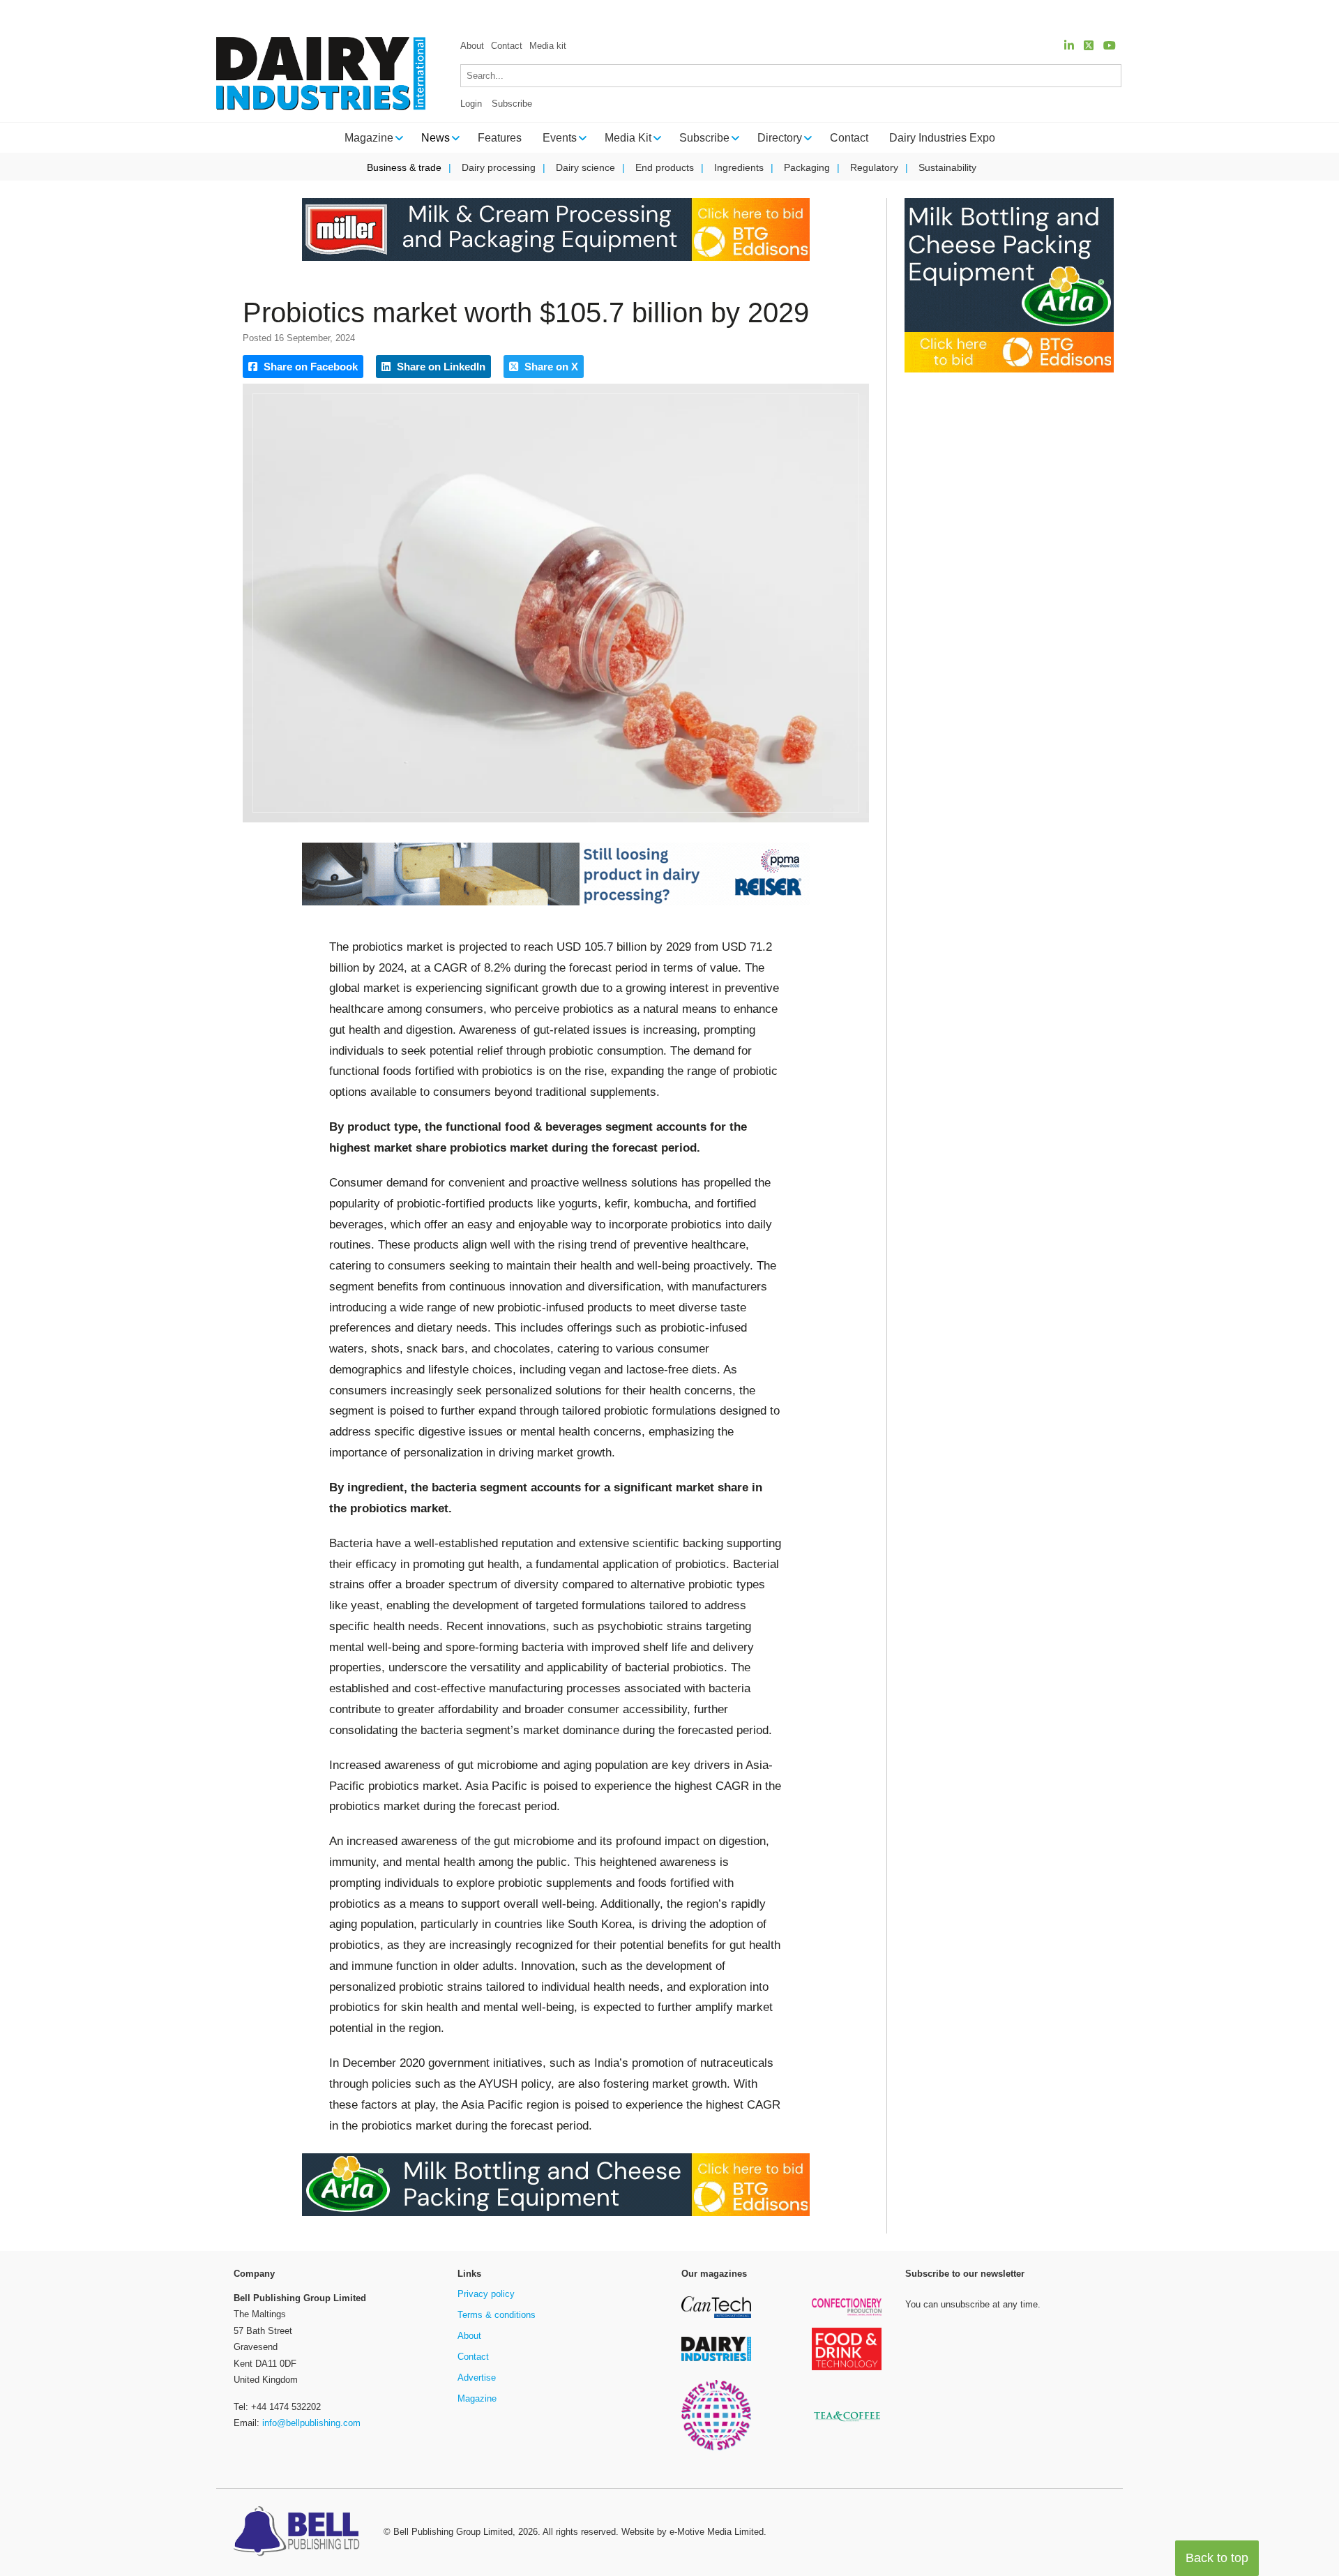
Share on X (550, 367)
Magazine (477, 2398)
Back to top (1217, 2558)
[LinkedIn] (1069, 46)
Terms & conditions (497, 2315)
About (472, 46)
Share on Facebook (309, 367)
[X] (1089, 46)
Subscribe (512, 104)
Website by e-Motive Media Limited (693, 2532)
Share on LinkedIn (440, 367)
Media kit (548, 46)
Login (471, 104)
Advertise (477, 2378)
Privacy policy (486, 2294)
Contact (507, 46)
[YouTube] (1110, 46)
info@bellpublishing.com (311, 2423)
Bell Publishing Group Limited (453, 2532)
